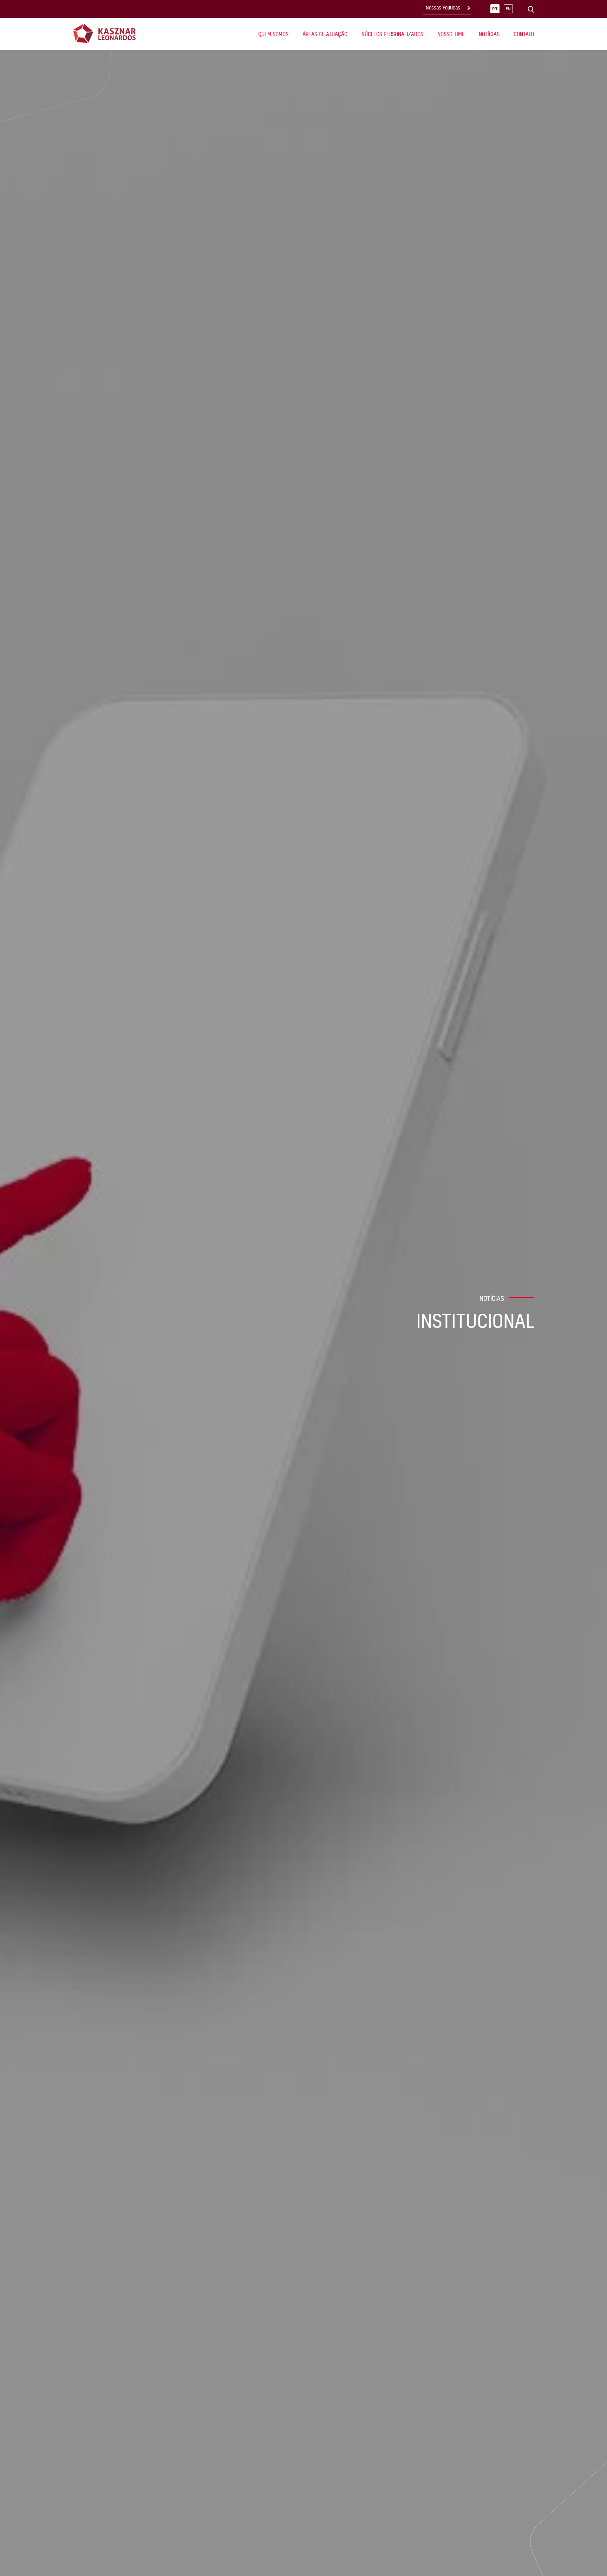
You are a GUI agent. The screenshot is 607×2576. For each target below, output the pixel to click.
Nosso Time (451, 34)
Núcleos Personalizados (392, 34)
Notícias (489, 34)
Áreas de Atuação (325, 34)
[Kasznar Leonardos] (105, 33)
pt (495, 9)
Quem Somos (273, 34)
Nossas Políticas (443, 8)
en (508, 9)
